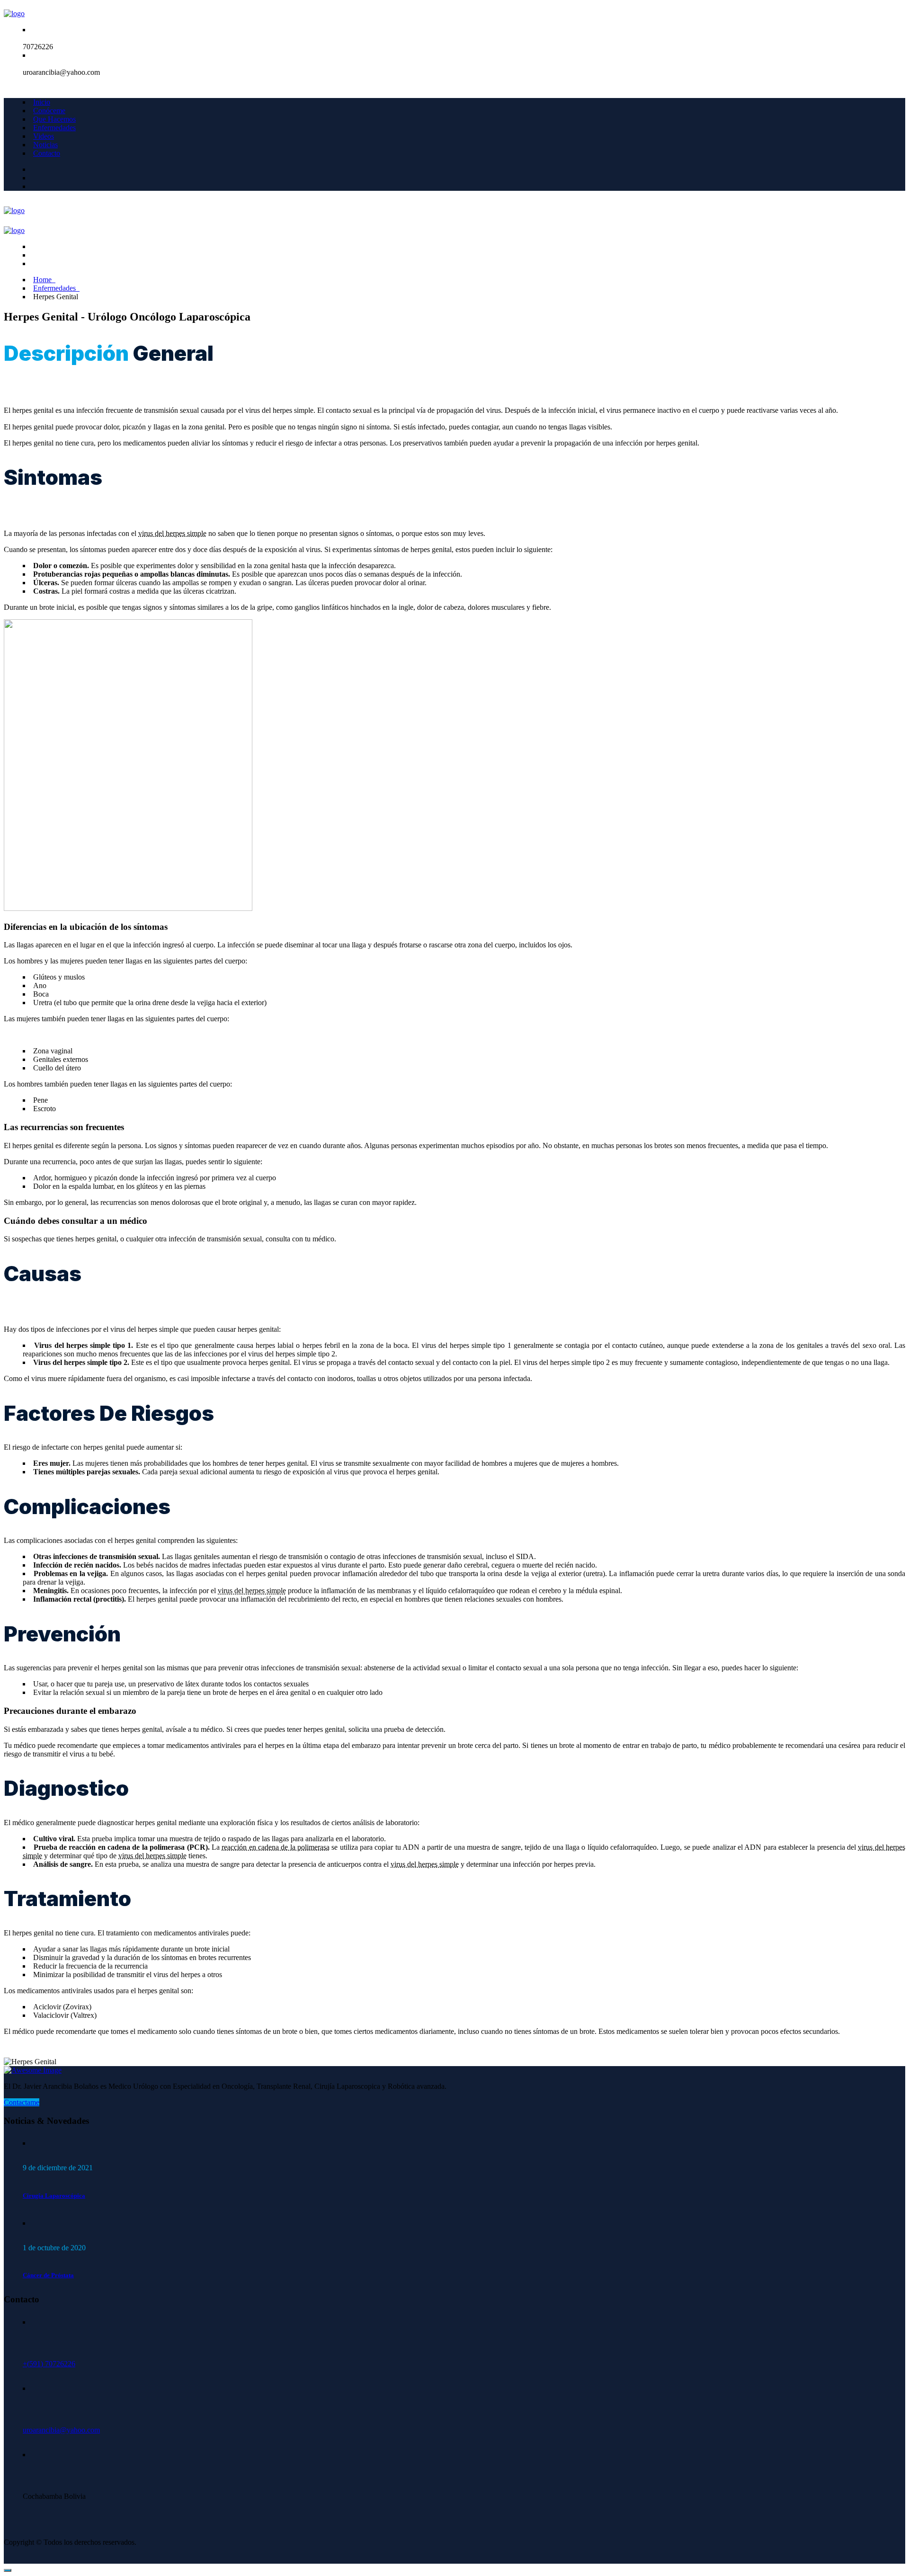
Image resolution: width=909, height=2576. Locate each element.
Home (44, 280)
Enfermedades (54, 128)
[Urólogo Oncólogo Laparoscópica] (14, 13)
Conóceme (49, 111)
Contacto (47, 153)
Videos (44, 136)
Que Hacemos (54, 119)
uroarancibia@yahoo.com (61, 2430)
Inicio (42, 102)
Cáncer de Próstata (48, 2275)
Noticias (45, 145)
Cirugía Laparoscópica (54, 2196)
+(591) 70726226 (49, 2364)
